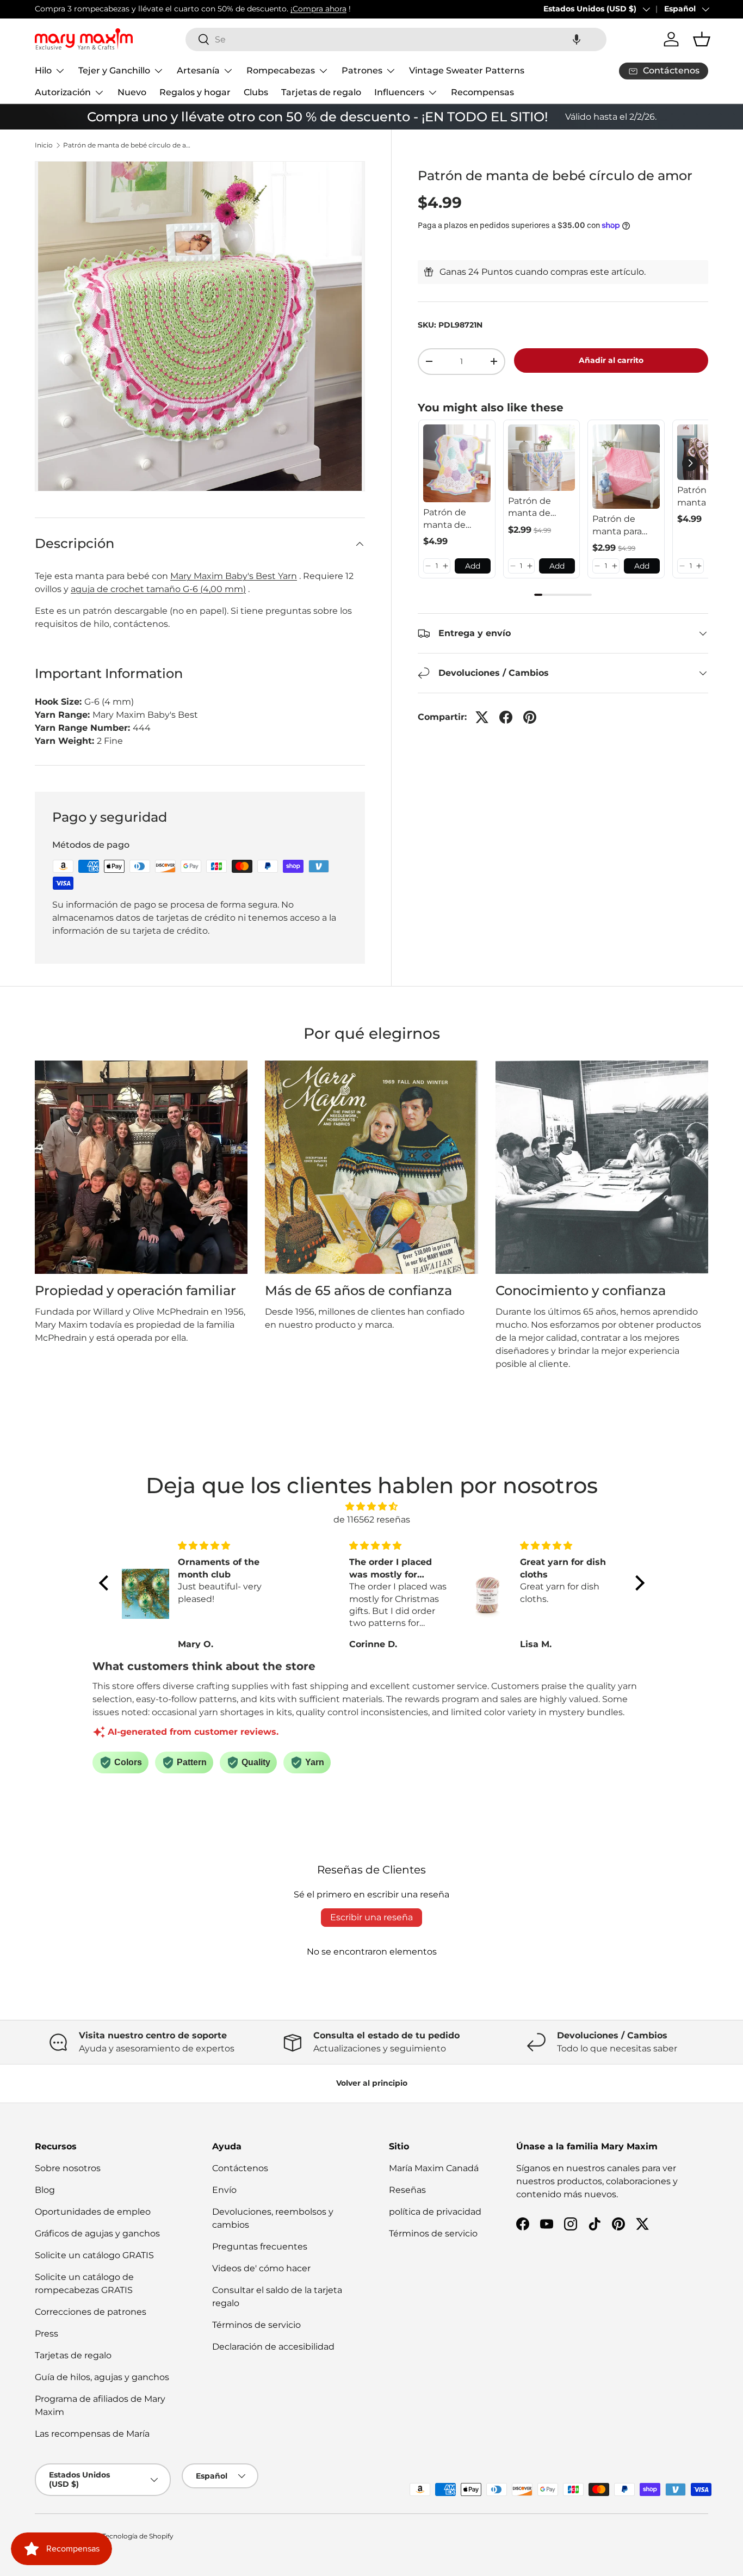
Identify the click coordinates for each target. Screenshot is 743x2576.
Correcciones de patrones (91, 2312)
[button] (577, 39)
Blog (45, 2190)
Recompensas (482, 92)
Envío (224, 2190)
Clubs (256, 92)
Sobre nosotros (68, 2168)
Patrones (362, 70)
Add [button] (473, 565)
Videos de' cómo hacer (261, 2268)
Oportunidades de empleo (93, 2212)
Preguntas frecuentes (260, 2247)
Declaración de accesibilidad (273, 2347)
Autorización (63, 92)
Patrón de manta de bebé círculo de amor (128, 145)
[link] (457, 464)
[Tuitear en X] (482, 717)
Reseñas (407, 2190)
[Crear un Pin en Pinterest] (530, 717)
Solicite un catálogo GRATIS (94, 2255)
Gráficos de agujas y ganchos (97, 2233)
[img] (372, 1506)
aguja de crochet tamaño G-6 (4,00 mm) (158, 589)
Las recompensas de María (92, 2434)
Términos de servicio (256, 2325)
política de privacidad (435, 2212)
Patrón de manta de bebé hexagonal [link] (446, 519)
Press (47, 2334)
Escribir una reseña (371, 1917)
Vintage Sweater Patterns (467, 70)
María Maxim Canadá (434, 2168)
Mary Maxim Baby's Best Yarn (234, 576)
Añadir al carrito (611, 360)
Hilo (43, 70)
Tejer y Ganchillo (114, 70)
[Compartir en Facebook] (506, 717)
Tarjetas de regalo (321, 92)
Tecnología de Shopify (138, 2536)
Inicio (44, 145)
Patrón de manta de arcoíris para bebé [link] (534, 508)
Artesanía (198, 70)
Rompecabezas (281, 70)
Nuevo (132, 92)
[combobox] (396, 39)
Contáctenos (240, 2168)
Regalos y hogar (195, 92)
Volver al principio (372, 2083)
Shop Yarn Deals (250, 9)
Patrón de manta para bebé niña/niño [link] (625, 526)
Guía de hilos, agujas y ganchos (102, 2377)
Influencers (399, 92)
